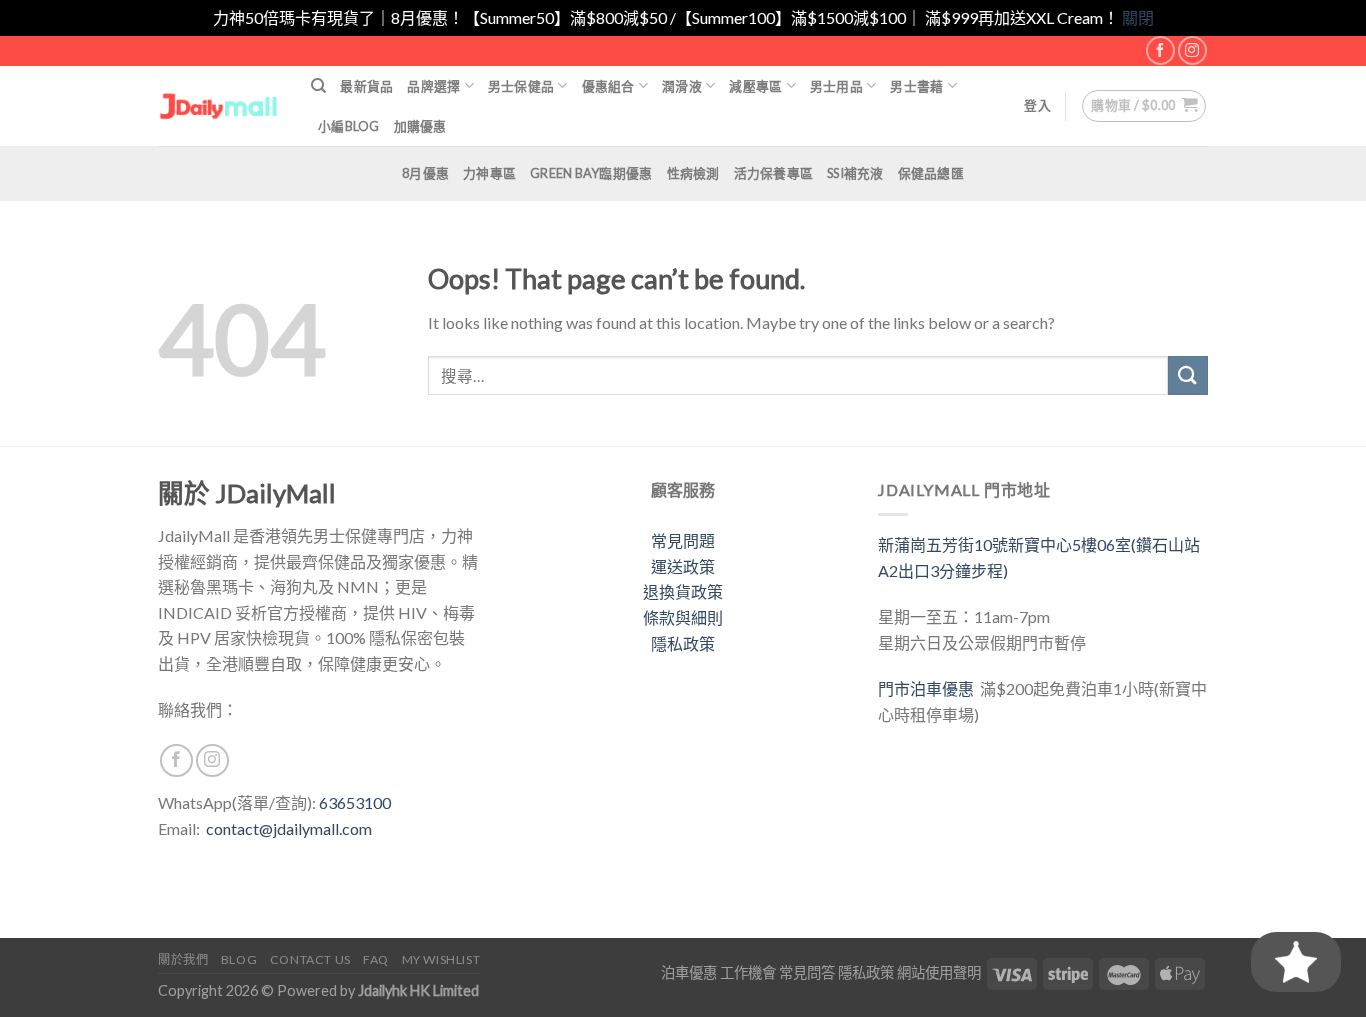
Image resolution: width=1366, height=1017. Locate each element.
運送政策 (683, 566)
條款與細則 (683, 617)
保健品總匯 (931, 173)
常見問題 (683, 540)
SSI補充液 (855, 173)
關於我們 (183, 959)
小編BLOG (349, 126)
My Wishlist (441, 959)
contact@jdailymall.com (289, 828)
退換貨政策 (683, 591)
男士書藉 (916, 86)
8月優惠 (425, 173)
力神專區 (489, 173)
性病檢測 (693, 173)
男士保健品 (521, 86)
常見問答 (807, 972)
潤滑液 (682, 86)
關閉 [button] (1138, 17)
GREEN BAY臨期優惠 (591, 173)
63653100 (355, 802)
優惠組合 (608, 86)
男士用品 (836, 86)
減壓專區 (755, 86)
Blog (239, 959)
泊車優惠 (689, 972)
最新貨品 (366, 86)
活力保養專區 (774, 173)
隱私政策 (683, 643)
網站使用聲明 (939, 972)
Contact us (310, 959)
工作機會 (748, 972)
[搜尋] (318, 86)
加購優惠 (420, 126)
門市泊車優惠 (929, 688)
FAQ (376, 959)
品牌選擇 (433, 86)
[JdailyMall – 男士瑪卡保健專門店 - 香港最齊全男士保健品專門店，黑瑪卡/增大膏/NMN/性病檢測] (219, 105)
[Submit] (1188, 375)
